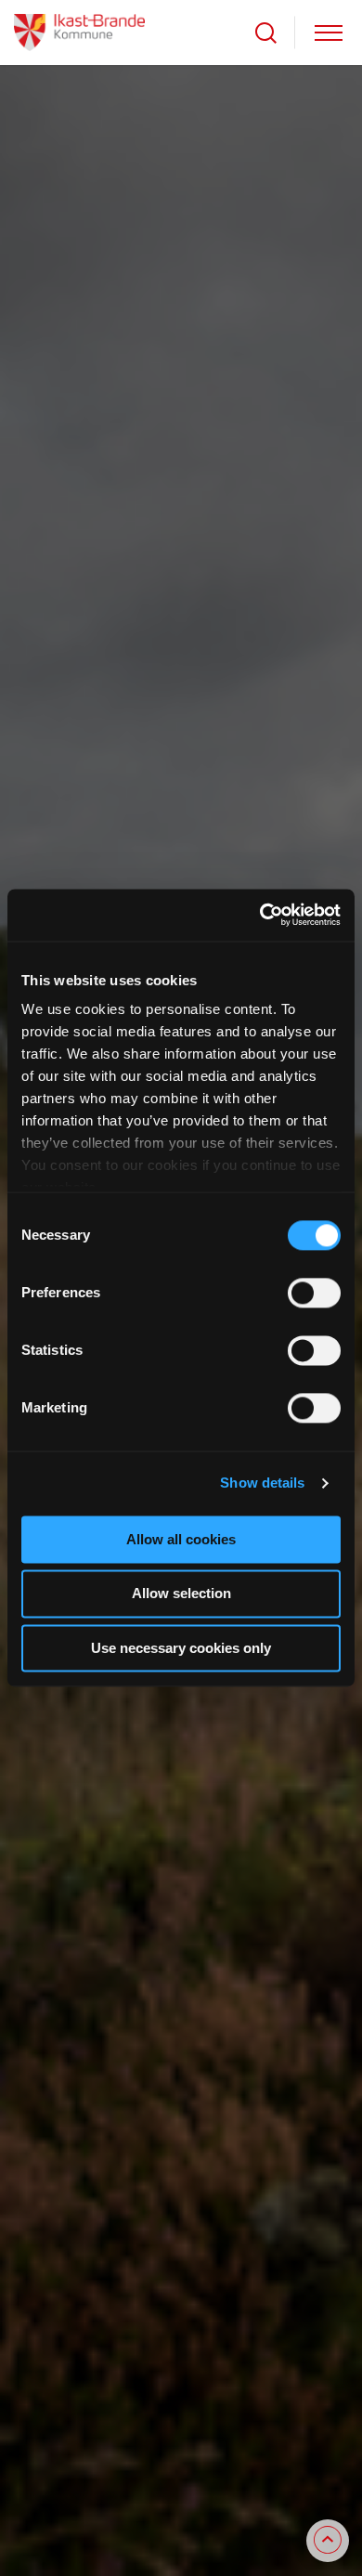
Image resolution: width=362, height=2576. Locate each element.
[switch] (314, 1293)
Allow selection (181, 1594)
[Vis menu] (329, 33)
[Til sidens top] (328, 2541)
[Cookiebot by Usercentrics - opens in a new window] (260, 915)
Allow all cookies (181, 1539)
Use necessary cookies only (181, 1648)
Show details (262, 1483)
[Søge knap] (266, 33)
